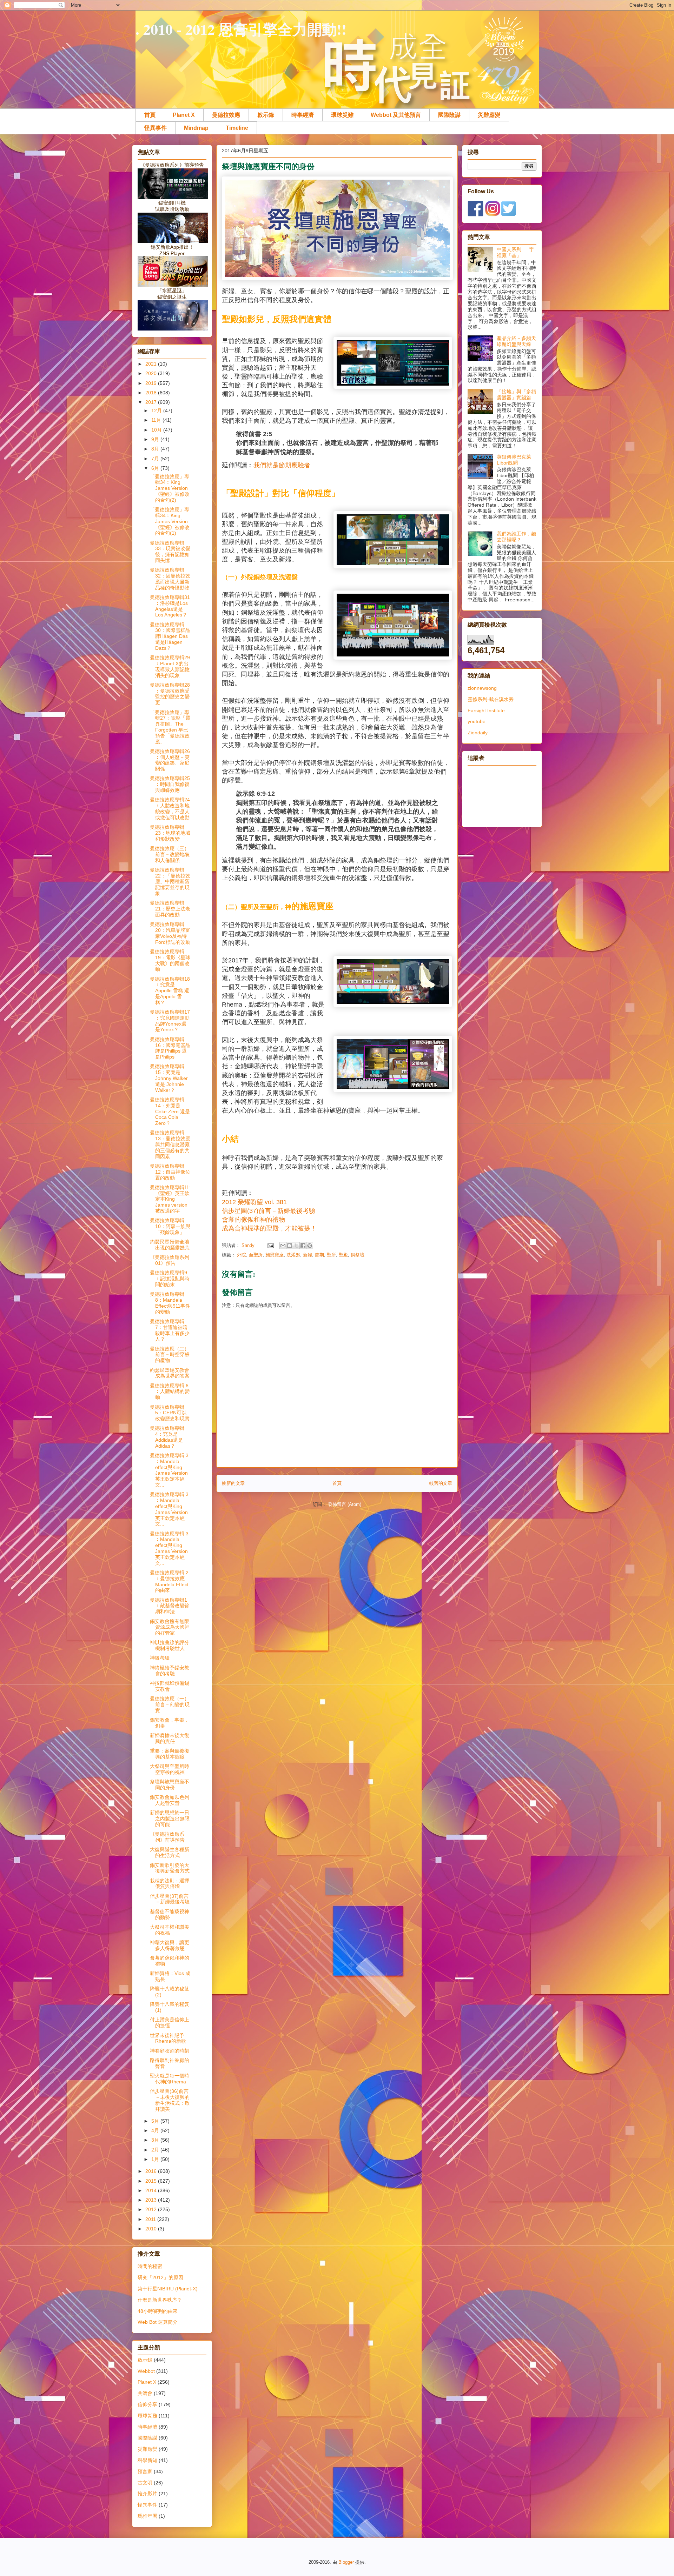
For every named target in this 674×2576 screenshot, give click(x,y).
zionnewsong (482, 688)
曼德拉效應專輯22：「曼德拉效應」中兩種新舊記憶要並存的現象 (170, 882)
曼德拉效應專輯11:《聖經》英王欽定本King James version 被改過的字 (170, 1199)
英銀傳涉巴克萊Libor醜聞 (514, 460)
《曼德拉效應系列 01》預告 (170, 1260)
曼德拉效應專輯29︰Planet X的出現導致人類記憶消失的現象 (170, 666)
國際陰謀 (449, 115)
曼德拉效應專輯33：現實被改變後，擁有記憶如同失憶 (170, 552)
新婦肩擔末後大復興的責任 (170, 1738)
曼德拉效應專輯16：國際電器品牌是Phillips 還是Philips (170, 1048)
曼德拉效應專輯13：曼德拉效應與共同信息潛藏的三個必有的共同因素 (170, 1144)
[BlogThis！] (290, 1246)
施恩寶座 (275, 1255)
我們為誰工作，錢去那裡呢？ (516, 537)
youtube (477, 721)
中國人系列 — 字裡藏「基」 (515, 252)
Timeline (237, 128)
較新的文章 (233, 1483)
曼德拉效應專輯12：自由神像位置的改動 (170, 1172)
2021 (152, 364)
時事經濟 (303, 115)
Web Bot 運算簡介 (158, 2322)
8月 (156, 449)
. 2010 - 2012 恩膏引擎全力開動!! (241, 29)
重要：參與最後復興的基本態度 (170, 1754)
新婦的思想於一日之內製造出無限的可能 (170, 1818)
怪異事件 (156, 128)
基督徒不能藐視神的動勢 (170, 1914)
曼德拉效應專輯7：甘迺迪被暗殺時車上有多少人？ (170, 1330)
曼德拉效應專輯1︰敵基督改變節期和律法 (170, 1606)
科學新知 (147, 2460)
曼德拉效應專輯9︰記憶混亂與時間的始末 (170, 1279)
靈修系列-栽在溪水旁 (491, 699)
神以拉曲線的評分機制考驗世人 (170, 1645)
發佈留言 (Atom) (345, 1504)
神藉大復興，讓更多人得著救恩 (170, 1945)
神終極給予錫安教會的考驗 (170, 1671)
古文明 (145, 2483)
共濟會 (145, 2393)
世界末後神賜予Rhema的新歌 (168, 2038)
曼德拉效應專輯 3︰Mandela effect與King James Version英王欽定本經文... (169, 1470)
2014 (152, 2190)
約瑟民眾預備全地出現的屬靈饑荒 (170, 1245)
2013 (152, 2200)
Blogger (346, 2562)
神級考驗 (160, 1658)
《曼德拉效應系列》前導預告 (167, 1837)
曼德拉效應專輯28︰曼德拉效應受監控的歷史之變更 (170, 694)
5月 (156, 2121)
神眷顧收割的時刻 (170, 2051)
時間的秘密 (150, 2266)
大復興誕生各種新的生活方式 (170, 1852)
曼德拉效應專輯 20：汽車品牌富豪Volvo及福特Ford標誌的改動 (170, 933)
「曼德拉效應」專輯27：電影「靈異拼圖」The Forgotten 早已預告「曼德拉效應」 (170, 727)
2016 (152, 2171)
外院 (242, 1255)
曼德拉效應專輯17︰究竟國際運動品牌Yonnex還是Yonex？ (170, 1021)
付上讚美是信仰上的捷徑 (170, 2023)
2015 (152, 2181)
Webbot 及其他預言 (396, 115)
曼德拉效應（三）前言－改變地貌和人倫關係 (170, 854)
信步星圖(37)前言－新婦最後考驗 (170, 1899)
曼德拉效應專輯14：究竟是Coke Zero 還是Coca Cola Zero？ (170, 1111)
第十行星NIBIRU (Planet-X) (168, 2289)
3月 (156, 2140)
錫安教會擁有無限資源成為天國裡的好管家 (170, 1627)
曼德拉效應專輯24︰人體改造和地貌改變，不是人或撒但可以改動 (170, 808)
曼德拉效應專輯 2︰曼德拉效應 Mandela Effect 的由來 (169, 1581)
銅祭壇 (358, 1255)
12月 (157, 411)
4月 (156, 2130)
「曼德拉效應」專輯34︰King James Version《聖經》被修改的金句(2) (170, 488)
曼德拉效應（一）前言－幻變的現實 (170, 1704)
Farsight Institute (486, 710)
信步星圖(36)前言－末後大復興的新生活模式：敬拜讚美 (170, 2100)
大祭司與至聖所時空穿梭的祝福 (170, 1769)
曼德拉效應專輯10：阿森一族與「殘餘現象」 (170, 1226)
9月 (156, 439)
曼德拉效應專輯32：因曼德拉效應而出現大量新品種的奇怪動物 (170, 579)
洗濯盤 (293, 1255)
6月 (156, 468)
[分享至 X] (296, 1246)
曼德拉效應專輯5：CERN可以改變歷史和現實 (170, 1413)
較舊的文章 (441, 1483)
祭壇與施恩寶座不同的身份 (170, 1785)
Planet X (184, 115)
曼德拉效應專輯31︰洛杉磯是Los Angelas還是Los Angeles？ (170, 606)
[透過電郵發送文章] (270, 1245)
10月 (157, 430)
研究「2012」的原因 (160, 2277)
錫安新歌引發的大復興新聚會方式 (170, 1868)
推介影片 (147, 2494)
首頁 (150, 115)
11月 (157, 420)
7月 (156, 459)
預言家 (145, 2471)
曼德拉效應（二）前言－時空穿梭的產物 (170, 1355)
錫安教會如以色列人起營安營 (170, 1800)
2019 (152, 383)
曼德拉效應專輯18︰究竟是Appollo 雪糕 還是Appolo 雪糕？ (170, 991)
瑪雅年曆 (147, 2516)
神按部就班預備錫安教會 (170, 1686)
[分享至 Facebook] (303, 1246)
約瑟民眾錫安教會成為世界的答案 (170, 1373)
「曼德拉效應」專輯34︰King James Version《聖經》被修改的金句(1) (170, 521)
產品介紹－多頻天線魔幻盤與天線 (516, 341)
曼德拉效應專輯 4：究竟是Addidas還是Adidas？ (167, 1437)
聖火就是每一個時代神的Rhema (170, 2079)
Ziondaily (478, 733)
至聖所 (256, 1255)
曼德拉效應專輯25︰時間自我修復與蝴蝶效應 (170, 784)
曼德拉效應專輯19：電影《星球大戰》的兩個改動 (170, 960)
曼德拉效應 (226, 115)
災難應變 (489, 115)
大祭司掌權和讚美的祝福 (170, 1930)
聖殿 (343, 1255)
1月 (156, 2159)
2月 (156, 2150)
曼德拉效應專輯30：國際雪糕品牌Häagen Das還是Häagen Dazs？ (170, 636)
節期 (319, 1255)
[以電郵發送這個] (283, 1246)
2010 (152, 2229)
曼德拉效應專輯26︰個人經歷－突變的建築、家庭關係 (170, 760)
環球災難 (342, 115)
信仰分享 (147, 2404)
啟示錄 (266, 115)
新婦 (308, 1255)
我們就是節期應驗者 (282, 465)
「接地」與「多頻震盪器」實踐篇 (516, 395)
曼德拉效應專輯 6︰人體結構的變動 (170, 1392)
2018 (152, 393)
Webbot (146, 2371)
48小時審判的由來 (158, 2311)
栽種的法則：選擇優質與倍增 (170, 1884)
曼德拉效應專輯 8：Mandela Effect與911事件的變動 (170, 1303)
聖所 (331, 1255)
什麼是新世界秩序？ (160, 2300)
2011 (151, 2219)
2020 (152, 373)
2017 (152, 402)
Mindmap (196, 128)
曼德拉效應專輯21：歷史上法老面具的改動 (170, 909)
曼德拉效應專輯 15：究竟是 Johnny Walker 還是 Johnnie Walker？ (169, 1078)
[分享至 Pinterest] (310, 1246)
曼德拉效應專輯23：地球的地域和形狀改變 (170, 833)
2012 (152, 2209)
